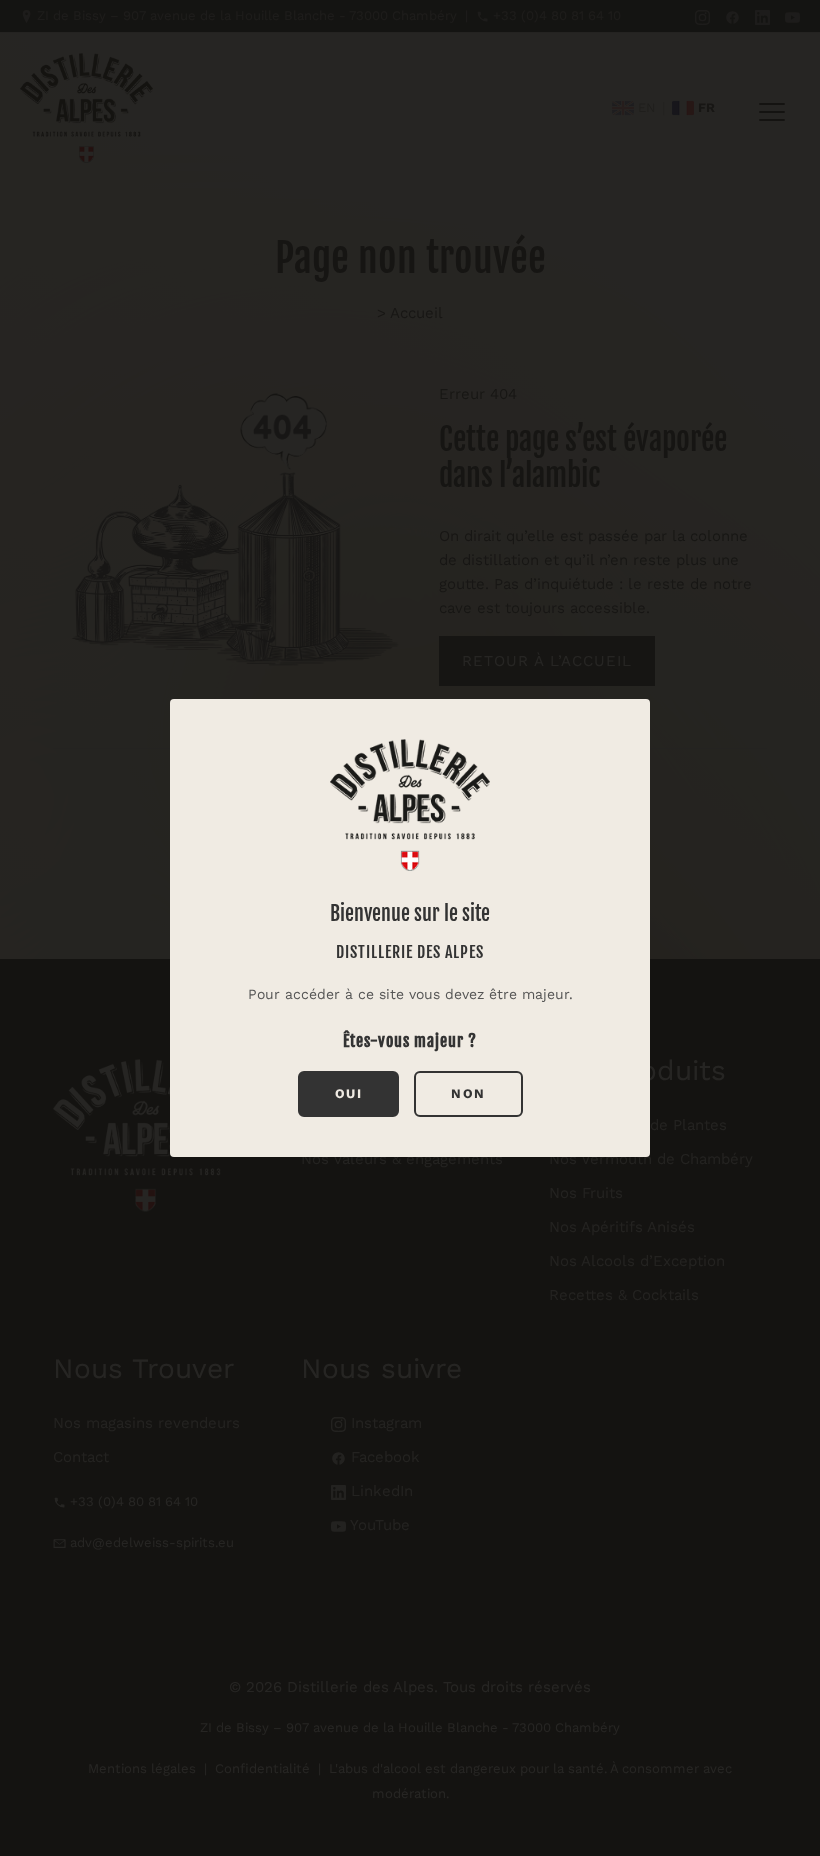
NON (468, 1093)
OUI (349, 1093)
